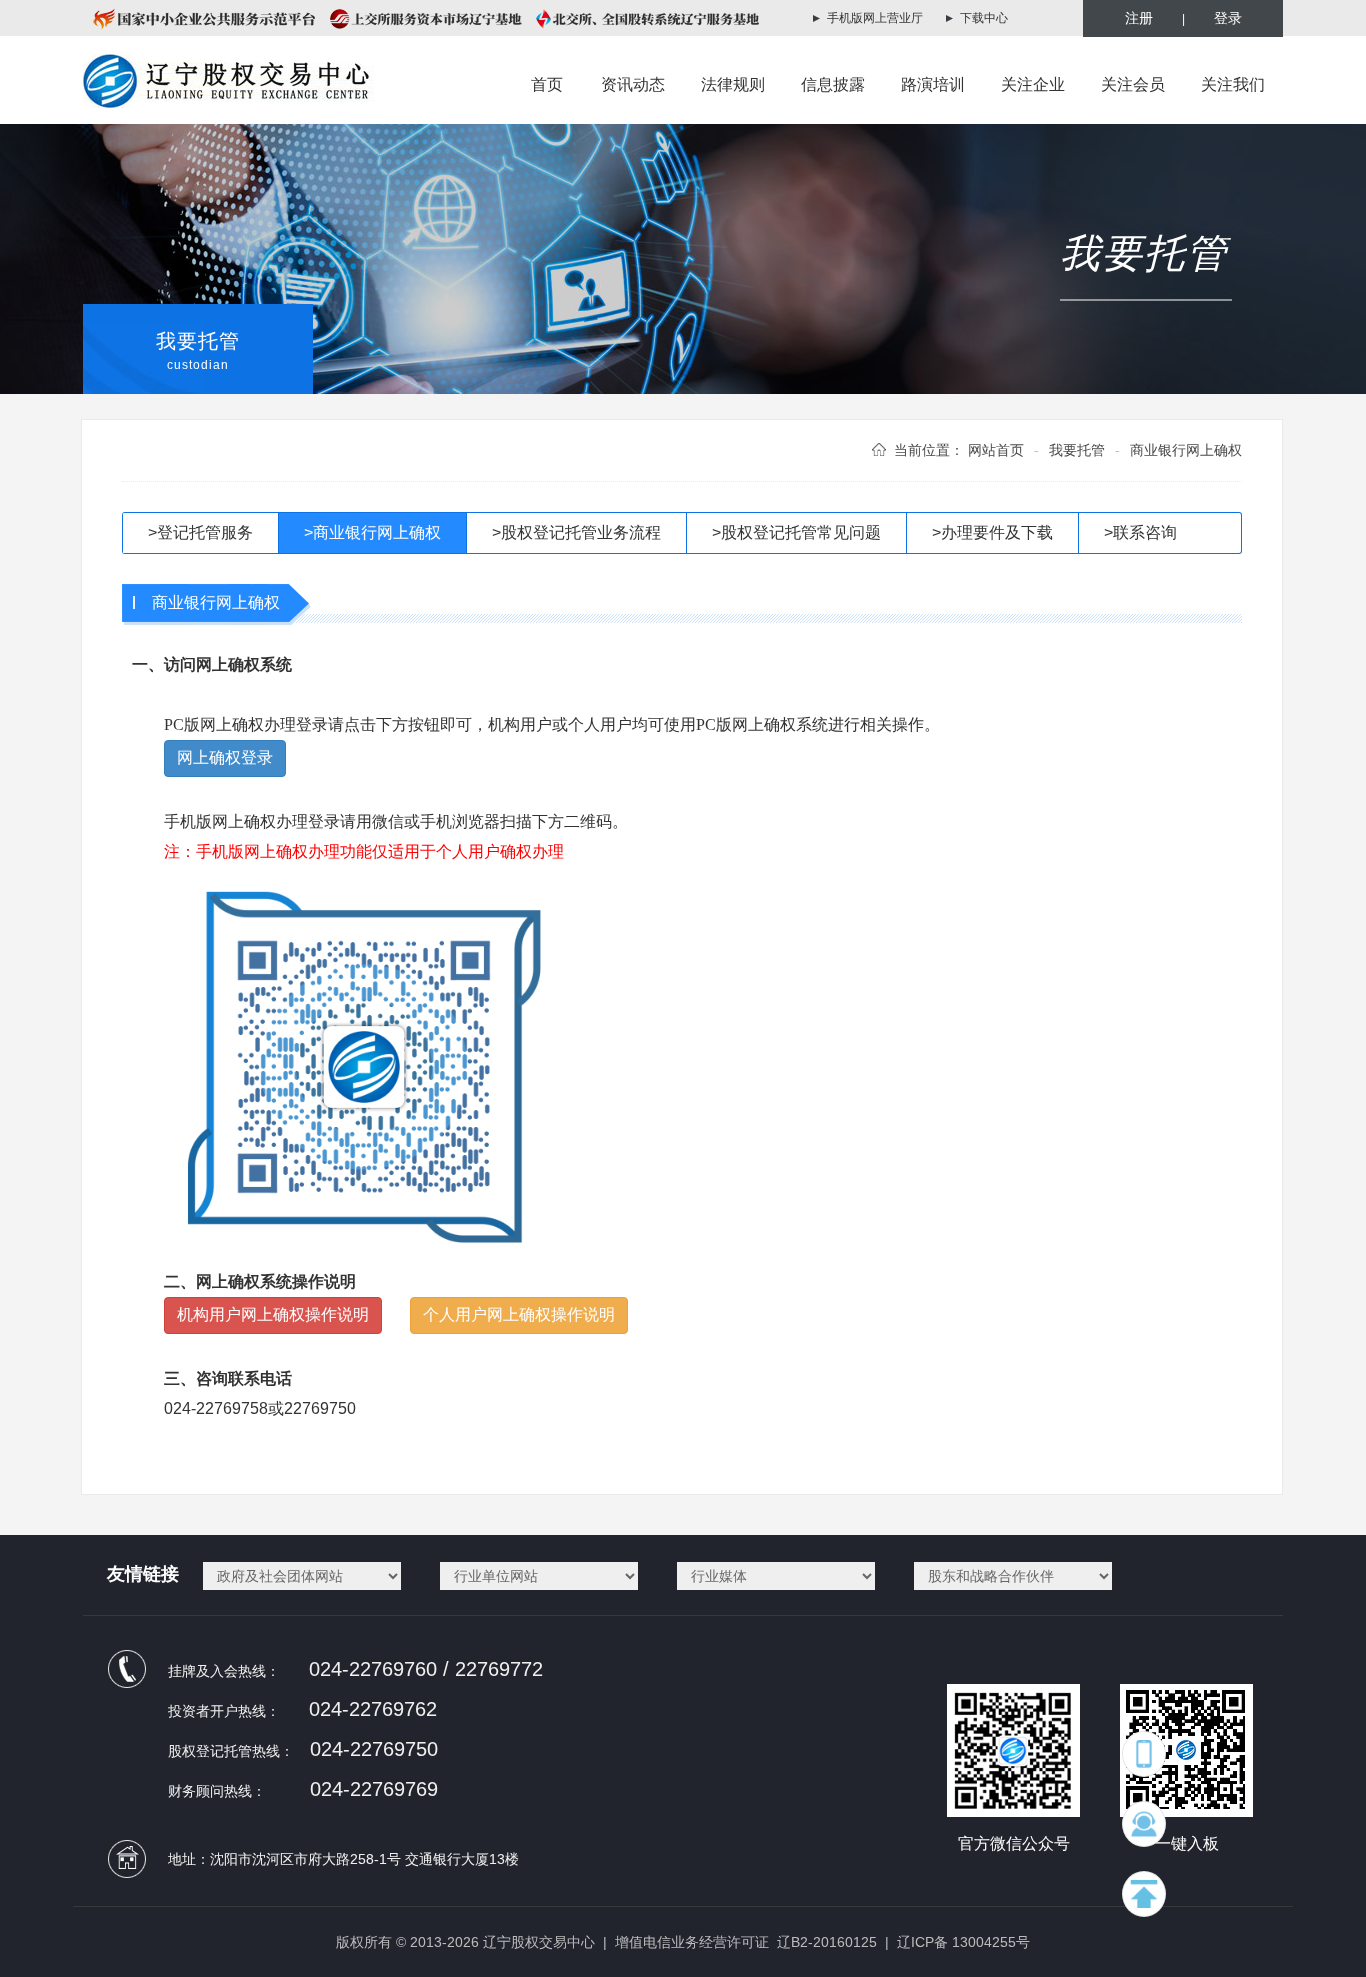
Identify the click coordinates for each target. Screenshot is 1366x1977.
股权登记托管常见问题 (796, 532)
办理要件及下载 (992, 532)
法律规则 (733, 84)
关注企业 (1033, 84)
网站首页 (996, 450)
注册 (1139, 18)
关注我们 (1233, 84)
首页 (547, 84)
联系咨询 (1140, 532)
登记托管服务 (200, 532)
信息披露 (833, 84)
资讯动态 (633, 84)
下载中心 (984, 18)
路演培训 (933, 84)
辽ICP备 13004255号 (963, 1942)
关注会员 (1133, 84)
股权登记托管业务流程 (576, 532)
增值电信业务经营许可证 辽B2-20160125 (746, 1942)
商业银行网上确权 (372, 532)
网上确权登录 (225, 757)
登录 (1228, 18)
